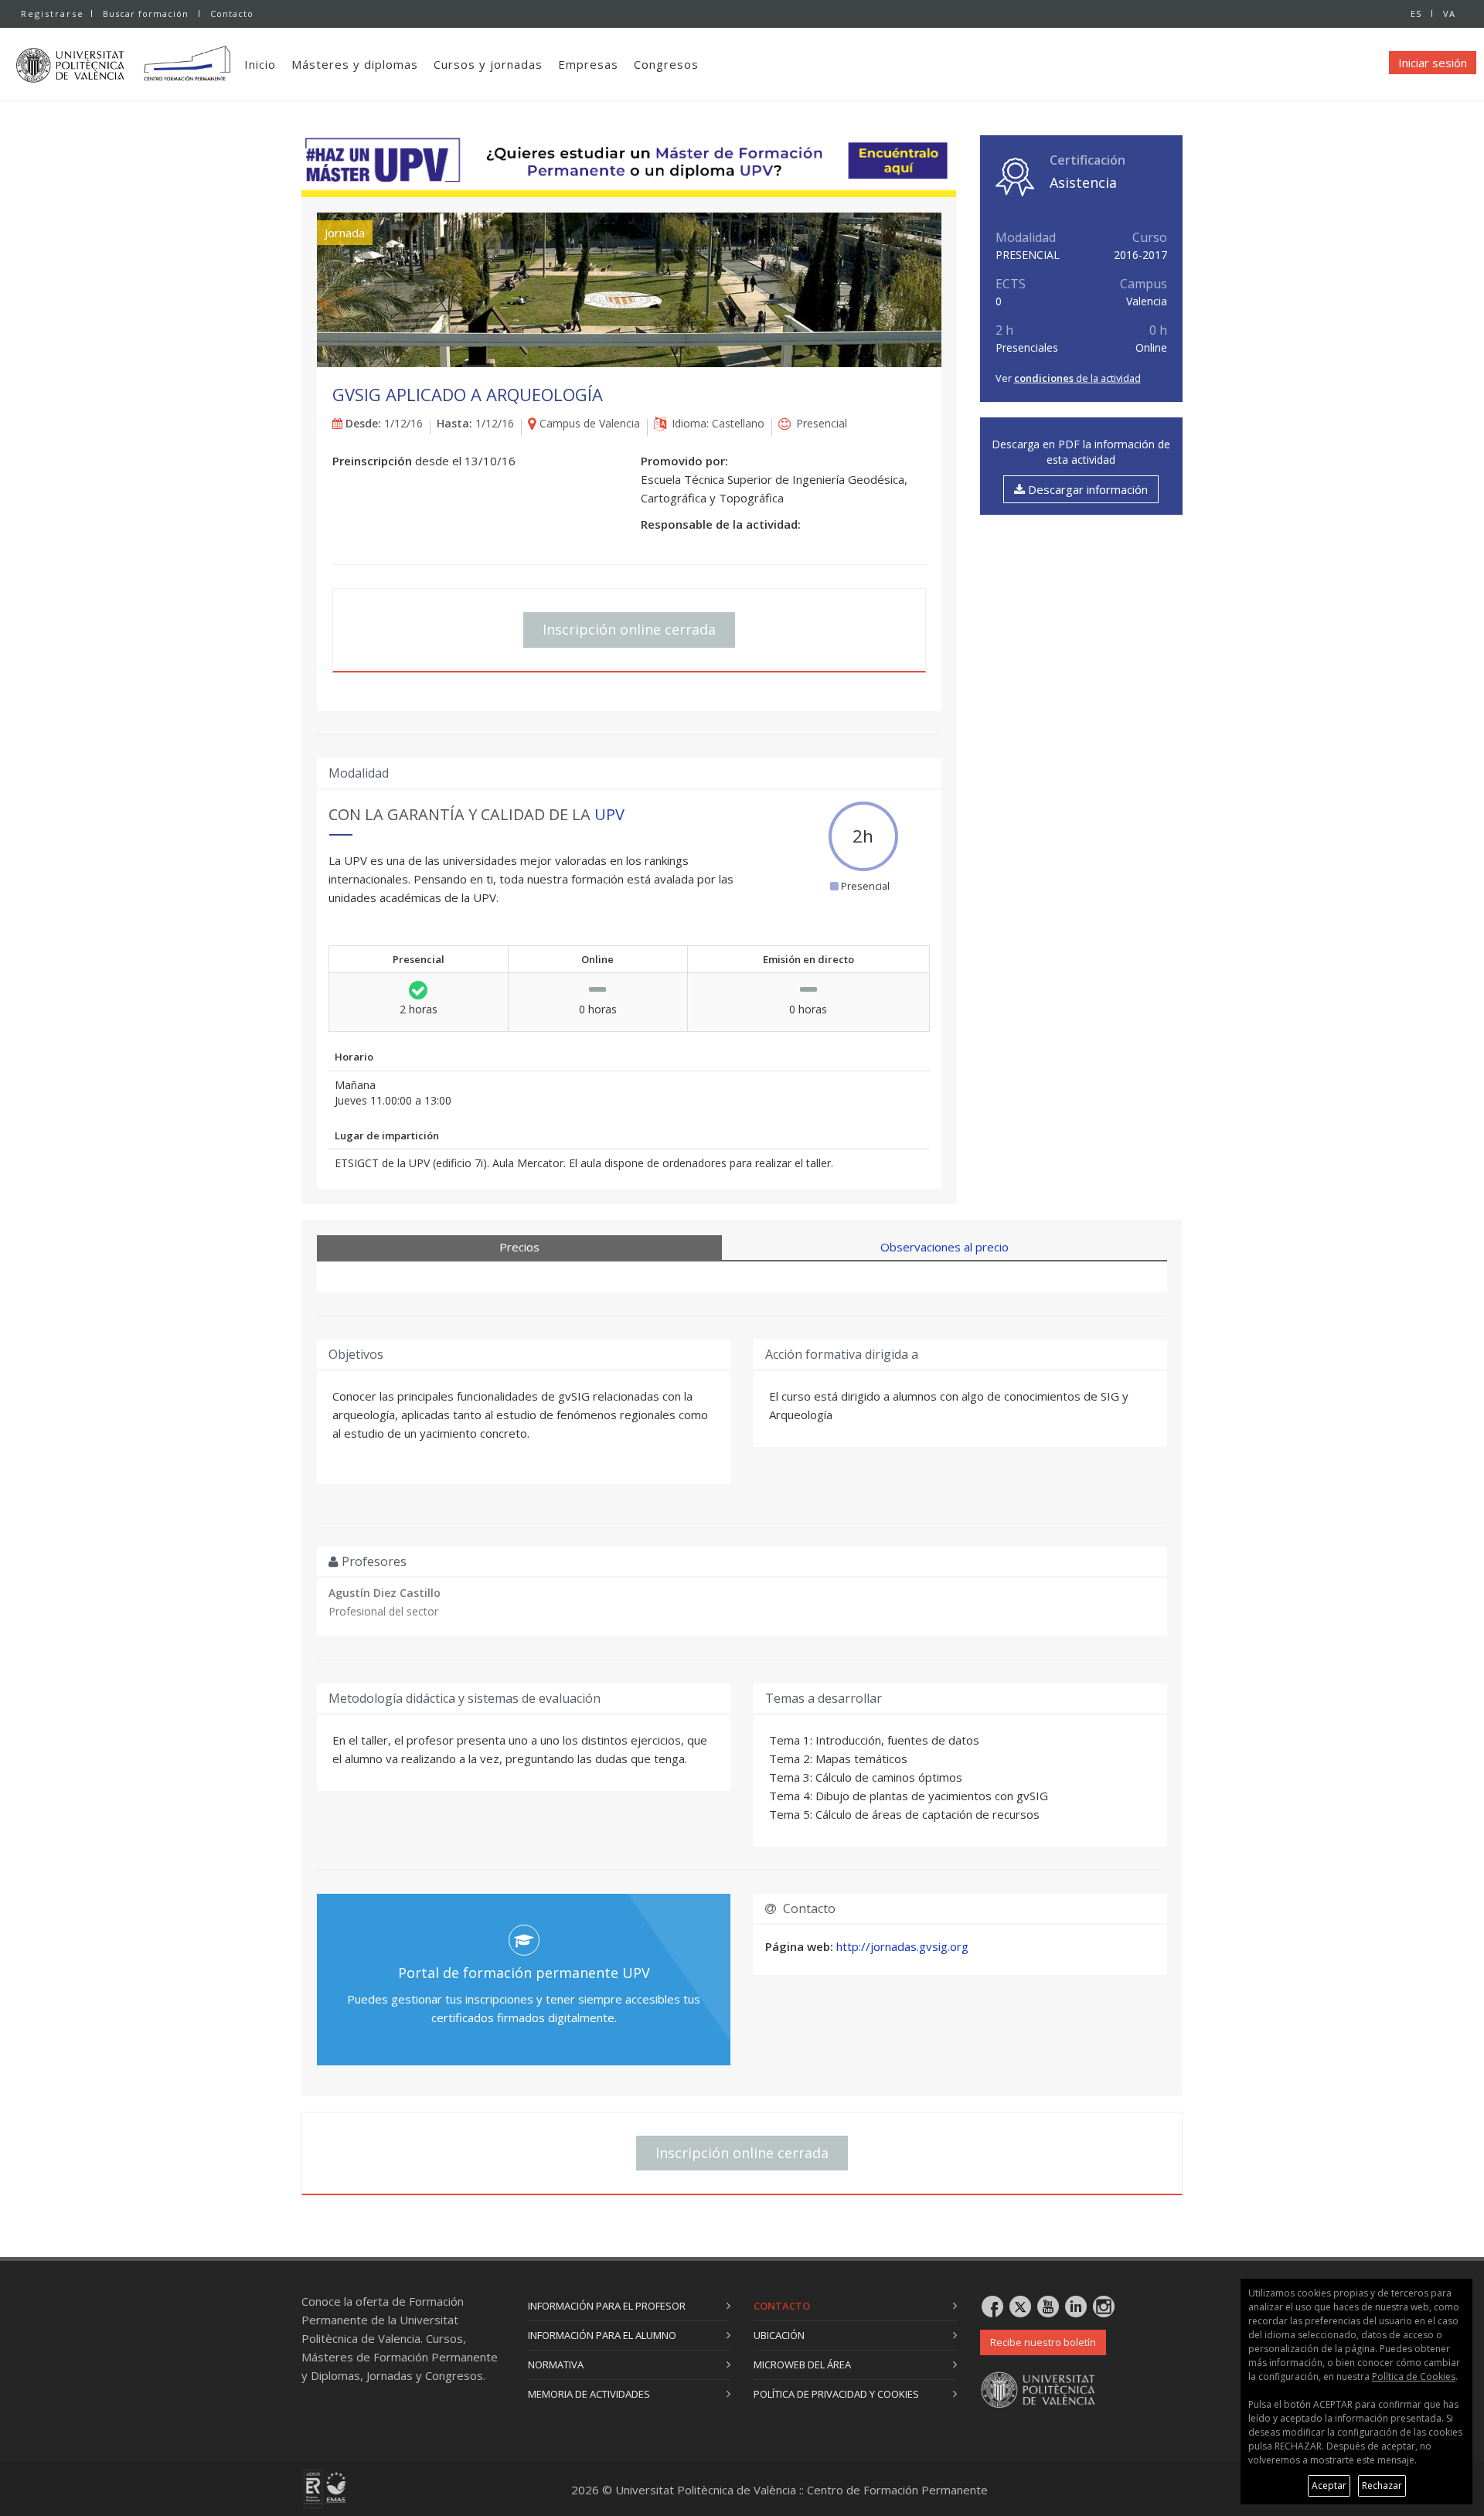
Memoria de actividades (589, 2394)
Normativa (556, 2364)
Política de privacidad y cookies (836, 2394)
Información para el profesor (607, 2306)
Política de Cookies (1414, 2376)
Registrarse (53, 14)
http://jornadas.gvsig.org (902, 1946)
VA (1449, 14)
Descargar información (1086, 489)
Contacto (232, 14)
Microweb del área (802, 2364)
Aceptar (1329, 2485)
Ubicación (779, 2335)
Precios (519, 1247)
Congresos (666, 64)
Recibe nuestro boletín (1043, 2342)
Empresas (588, 64)
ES (1416, 14)
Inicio (260, 64)
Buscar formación (146, 14)
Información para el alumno (602, 2335)
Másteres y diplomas (355, 64)
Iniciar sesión (1433, 63)
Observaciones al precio (945, 1247)
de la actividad (1077, 378)
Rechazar (1382, 2485)
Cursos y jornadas (488, 64)
